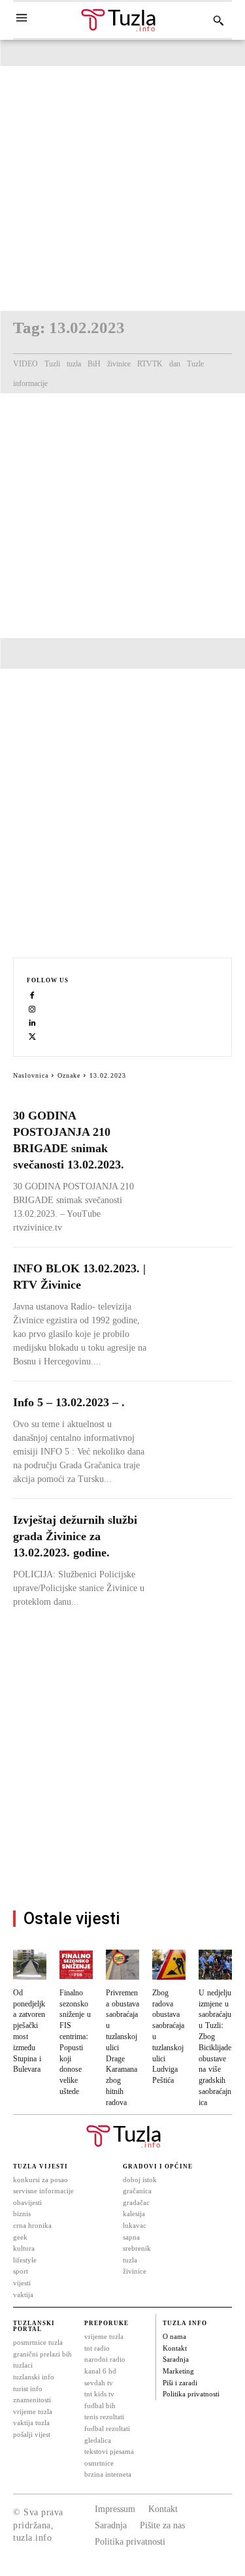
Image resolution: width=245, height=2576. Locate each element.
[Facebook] (32, 995)
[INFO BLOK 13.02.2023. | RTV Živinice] (194, 1280)
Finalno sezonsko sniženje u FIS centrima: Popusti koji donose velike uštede (75, 2042)
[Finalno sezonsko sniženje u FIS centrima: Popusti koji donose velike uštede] (76, 1965)
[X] (32, 1036)
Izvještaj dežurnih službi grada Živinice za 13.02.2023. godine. (75, 1536)
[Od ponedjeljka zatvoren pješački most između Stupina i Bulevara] (30, 1965)
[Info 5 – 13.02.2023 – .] (194, 1414)
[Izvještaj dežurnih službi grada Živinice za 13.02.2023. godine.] (194, 1531)
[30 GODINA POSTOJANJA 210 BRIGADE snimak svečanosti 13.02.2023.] (194, 1127)
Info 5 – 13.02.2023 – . (69, 1402)
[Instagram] (32, 1009)
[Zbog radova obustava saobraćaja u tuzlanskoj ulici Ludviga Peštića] (169, 1965)
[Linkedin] (32, 1022)
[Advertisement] (122, 188)
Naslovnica (31, 1075)
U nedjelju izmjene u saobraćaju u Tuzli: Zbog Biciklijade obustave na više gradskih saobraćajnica (215, 2048)
